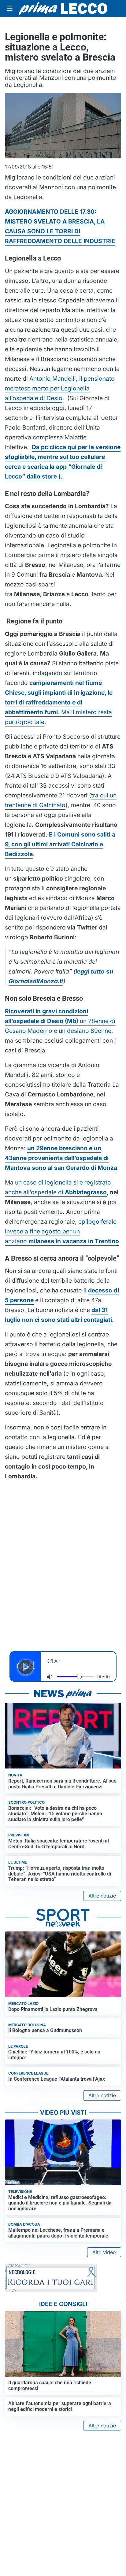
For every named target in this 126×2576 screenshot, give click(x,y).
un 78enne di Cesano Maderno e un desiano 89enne (60, 1021)
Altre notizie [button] (102, 1896)
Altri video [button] (104, 2252)
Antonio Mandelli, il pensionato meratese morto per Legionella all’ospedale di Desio (60, 388)
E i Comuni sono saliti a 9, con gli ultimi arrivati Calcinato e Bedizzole (60, 844)
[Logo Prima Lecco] (63, 9)
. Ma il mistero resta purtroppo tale (59, 702)
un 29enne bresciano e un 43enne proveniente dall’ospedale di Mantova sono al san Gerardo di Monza (61, 1158)
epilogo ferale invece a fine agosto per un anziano (62, 1231)
